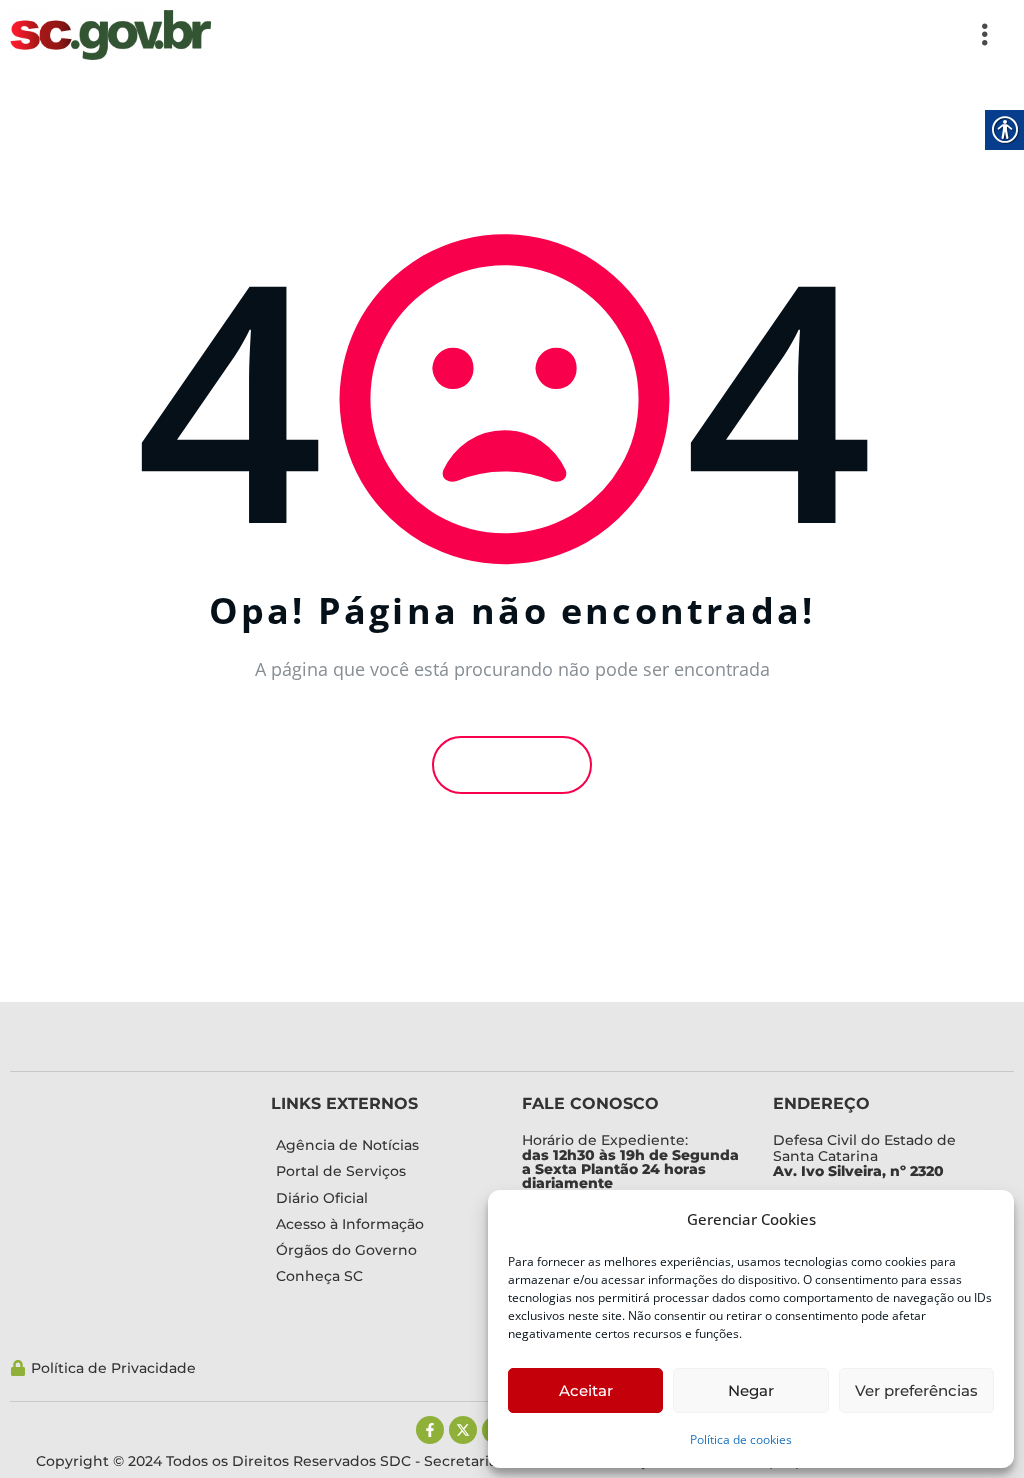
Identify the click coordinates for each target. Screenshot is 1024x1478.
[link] (110, 35)
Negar (751, 1390)
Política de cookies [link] (741, 1439)
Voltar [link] (518, 765)
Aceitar (586, 1390)
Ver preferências (916, 1390)
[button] (612, 35)
